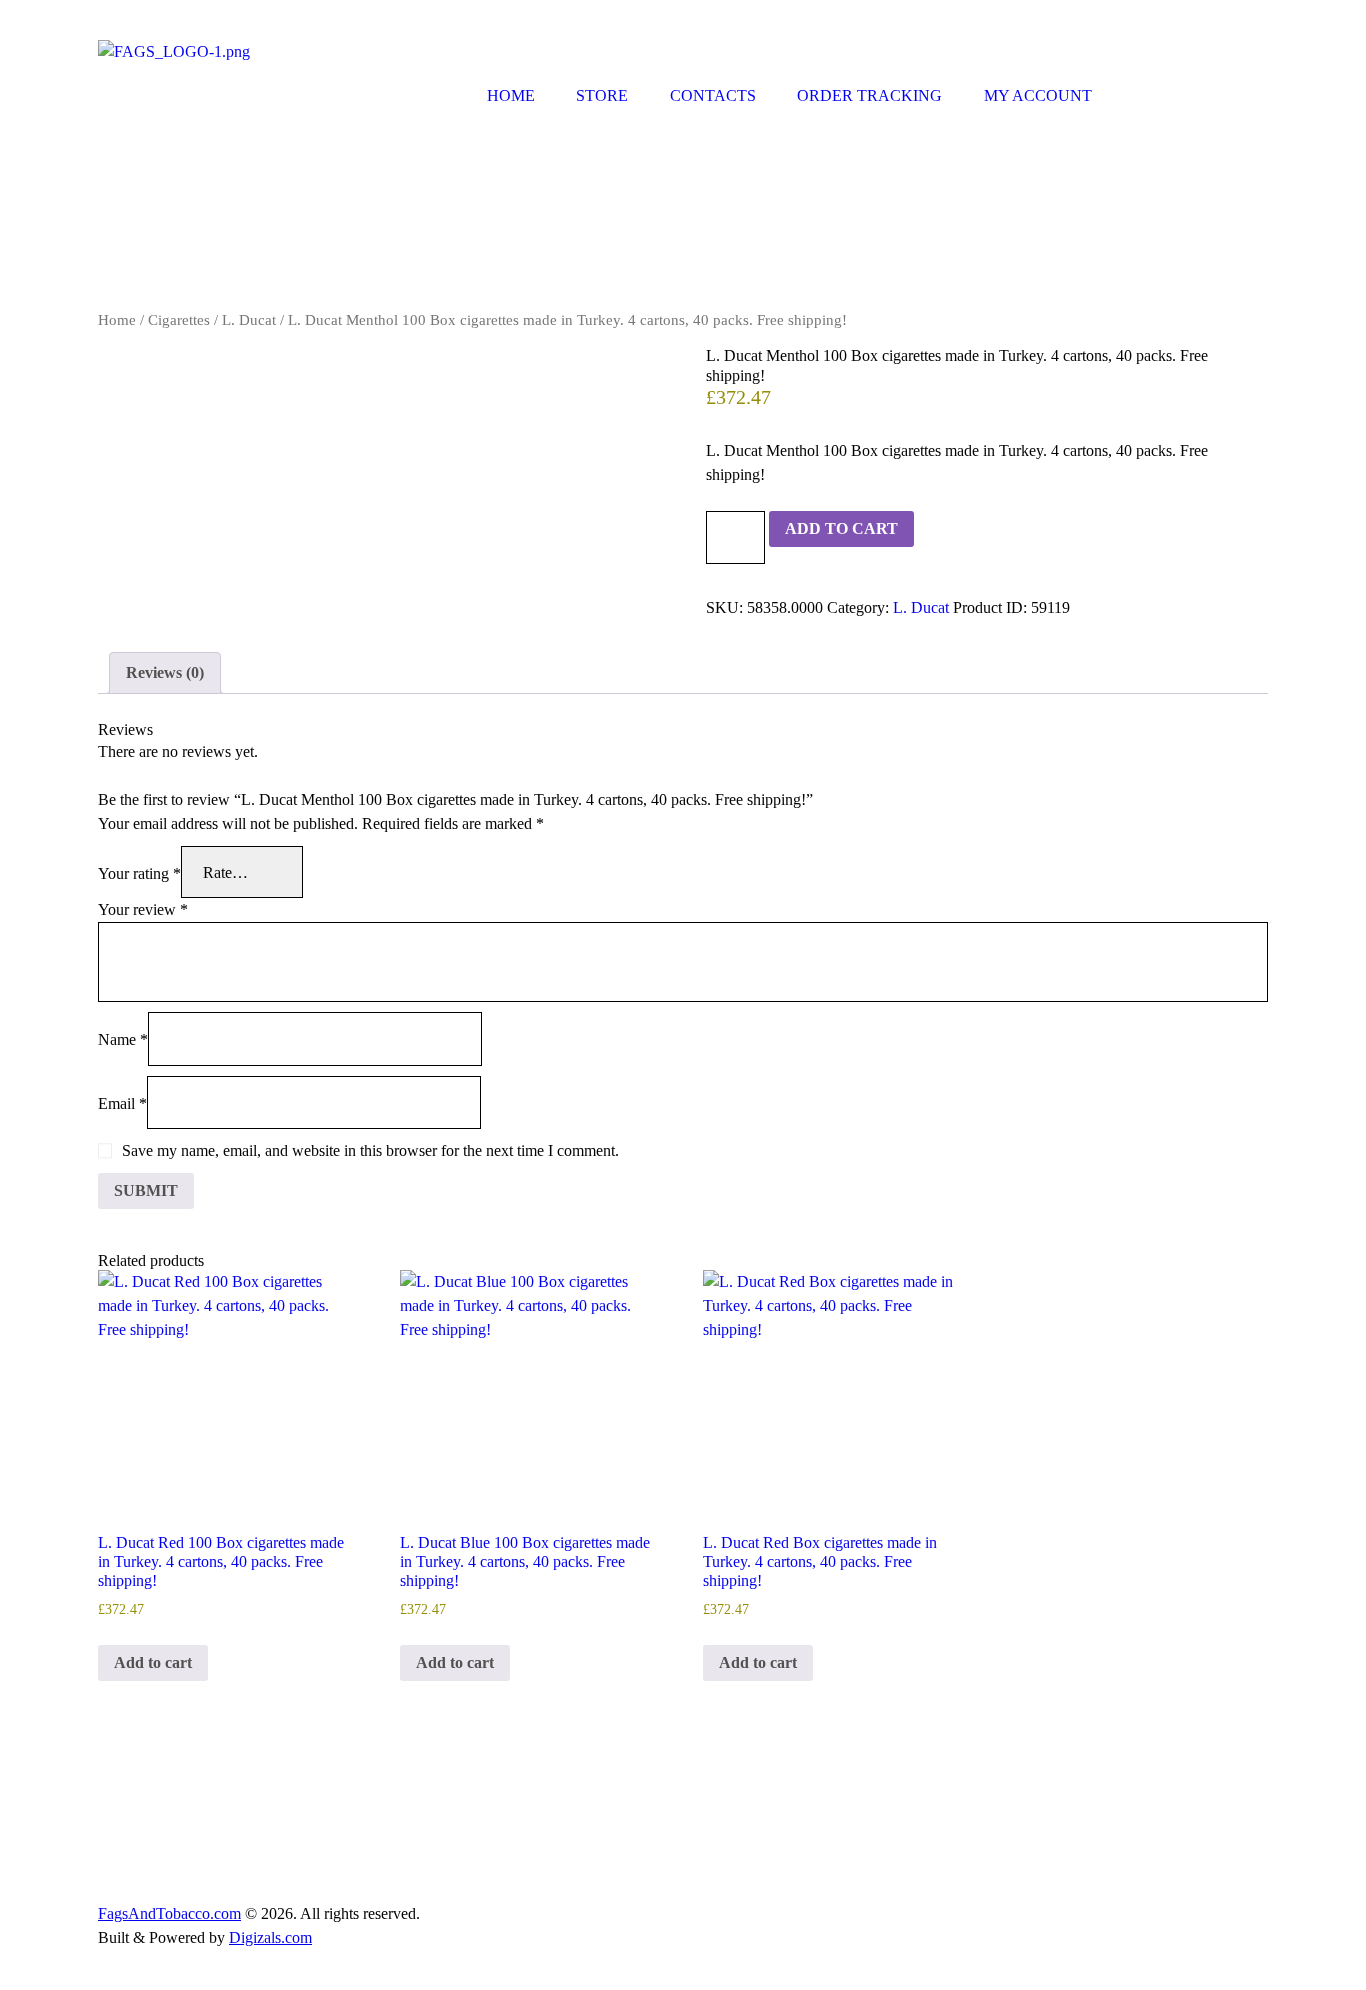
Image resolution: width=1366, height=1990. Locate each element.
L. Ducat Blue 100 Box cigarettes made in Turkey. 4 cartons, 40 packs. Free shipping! (525, 1561)
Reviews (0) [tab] (165, 672)
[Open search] (1136, 100)
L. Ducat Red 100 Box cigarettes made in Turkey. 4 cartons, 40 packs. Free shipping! (221, 1561)
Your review (143, 909)
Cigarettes (179, 320)
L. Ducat (249, 320)
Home (117, 320)
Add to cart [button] (153, 1662)
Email (122, 1102)
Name (123, 1039)
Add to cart (841, 528)
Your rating (139, 872)
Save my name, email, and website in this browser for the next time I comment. (370, 1150)
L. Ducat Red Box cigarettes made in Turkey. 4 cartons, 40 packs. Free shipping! (820, 1561)
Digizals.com (270, 1937)
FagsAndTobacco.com (169, 1913)
